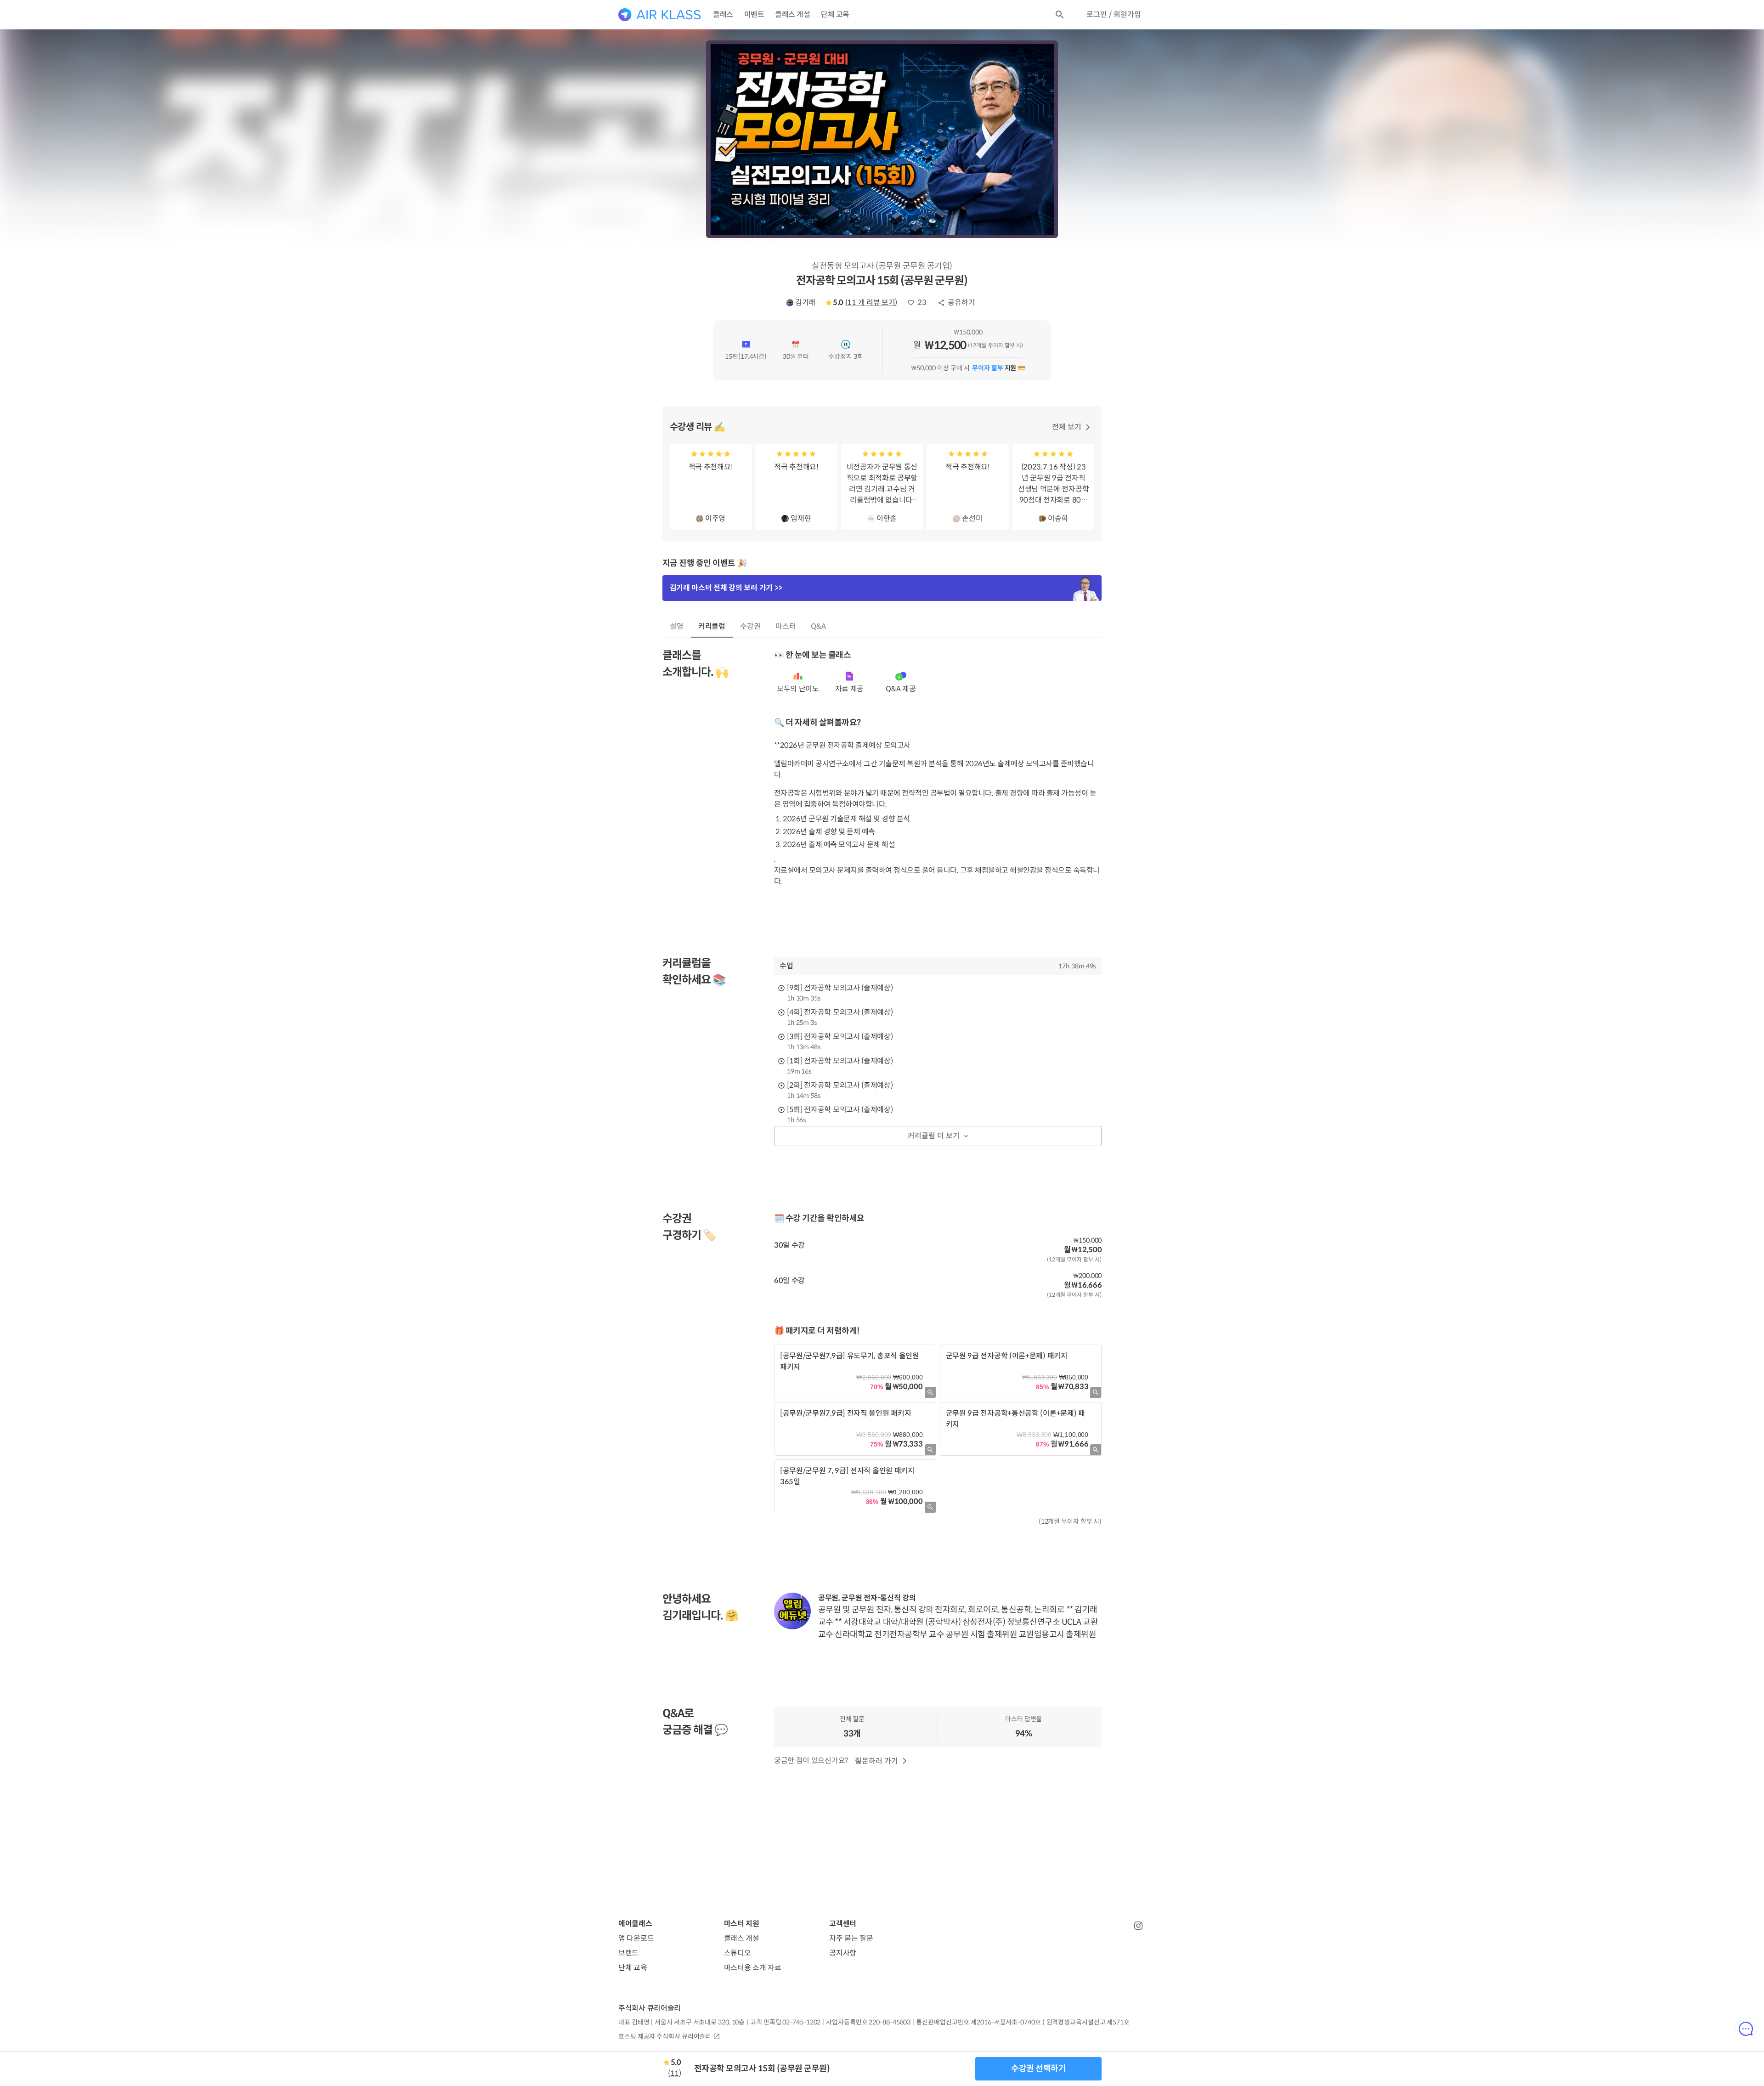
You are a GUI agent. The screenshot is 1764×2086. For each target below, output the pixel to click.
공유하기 (961, 302)
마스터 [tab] (786, 626)
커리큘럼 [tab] (712, 626)
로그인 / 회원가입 (1114, 14)
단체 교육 (835, 14)
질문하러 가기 (876, 1761)
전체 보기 (1067, 427)
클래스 (723, 14)
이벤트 (754, 14)
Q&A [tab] (818, 626)
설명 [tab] (677, 626)
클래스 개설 (792, 14)
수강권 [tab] (750, 626)
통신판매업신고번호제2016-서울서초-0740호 (978, 2022)
